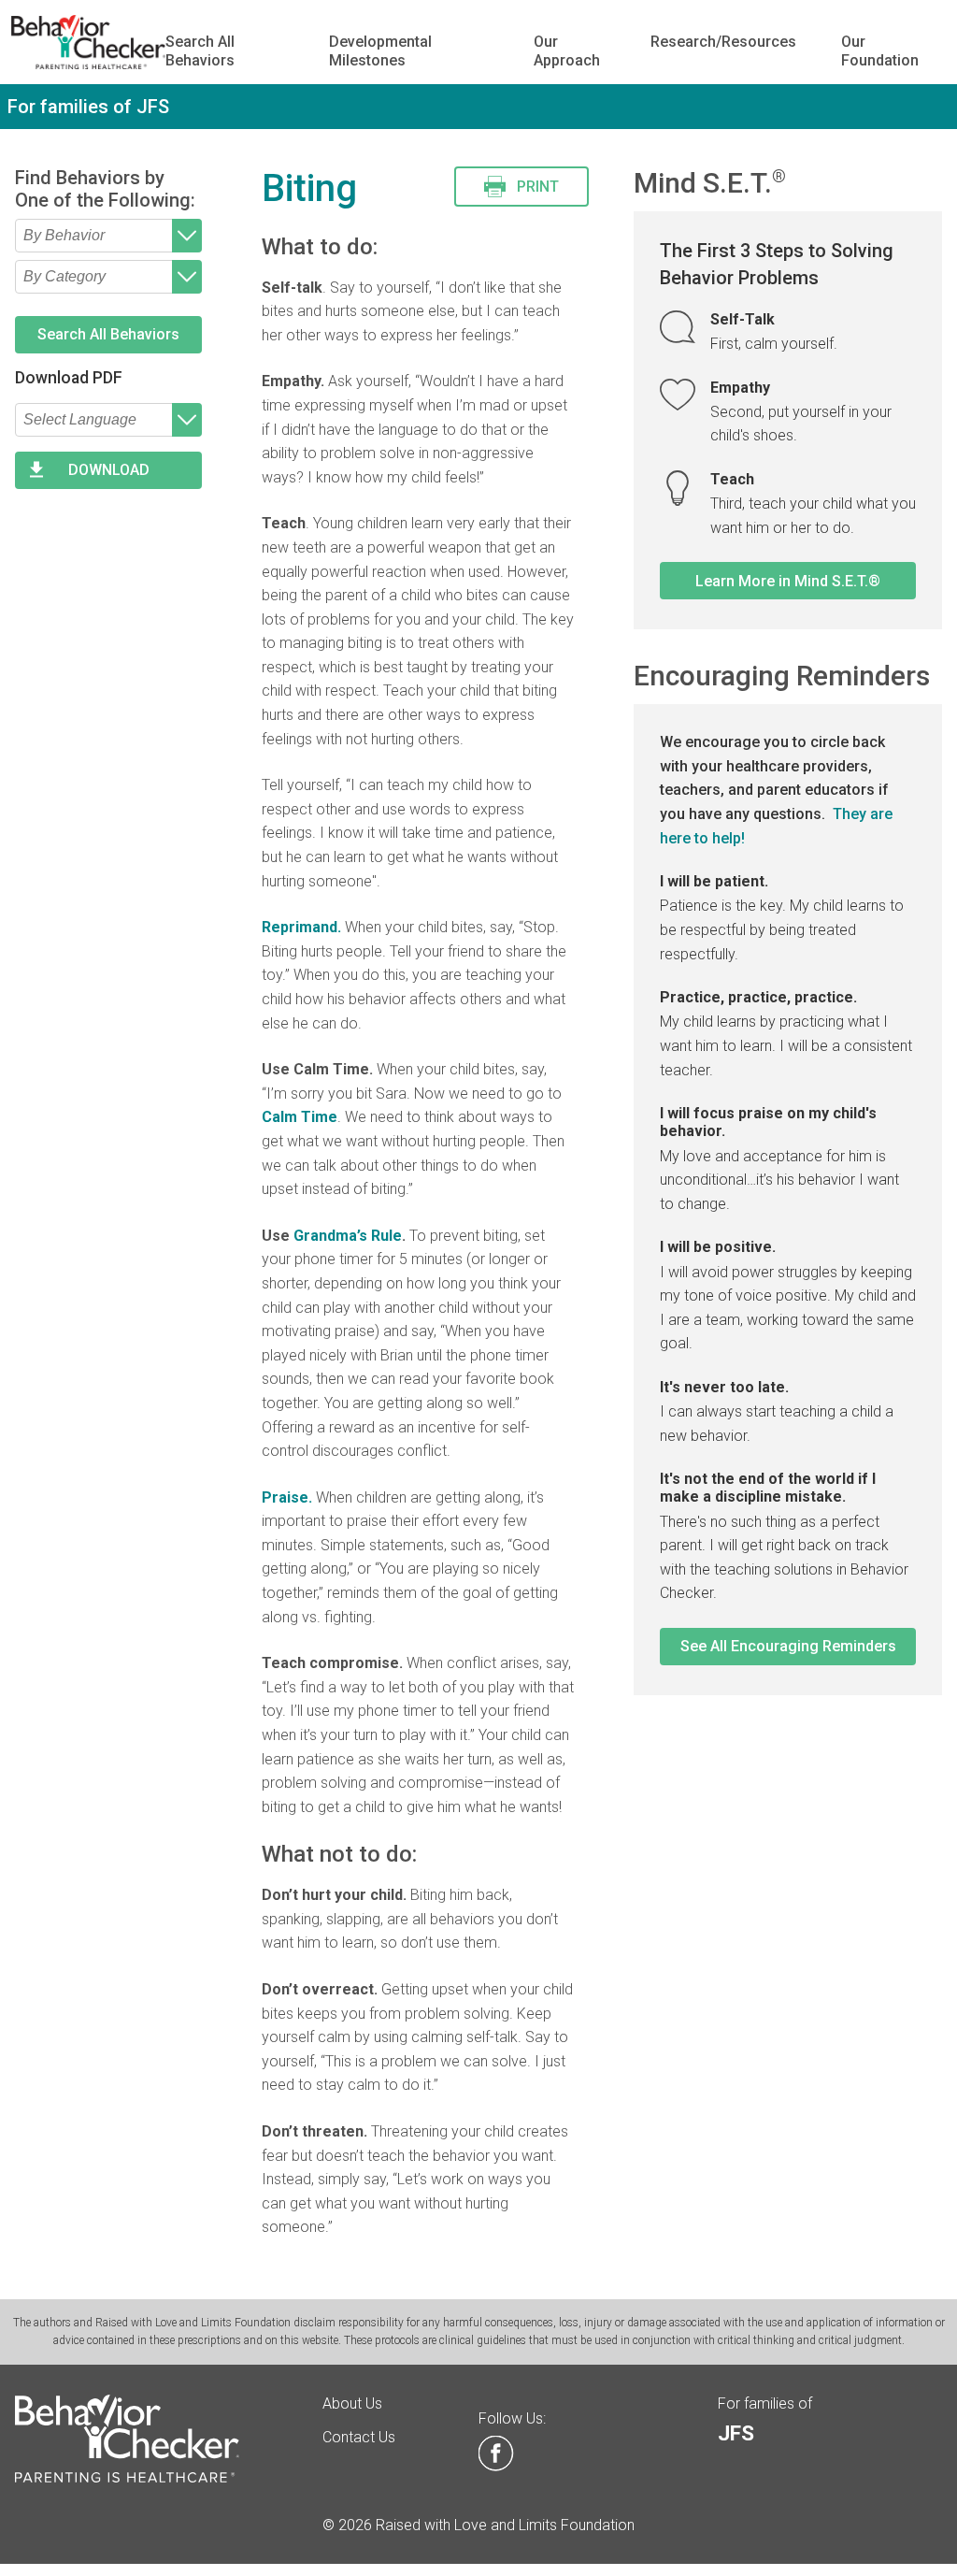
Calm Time (300, 1117)
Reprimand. (301, 927)
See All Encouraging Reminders (788, 1646)
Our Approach (567, 50)
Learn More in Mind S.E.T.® (788, 581)
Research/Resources (723, 42)
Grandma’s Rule (348, 1236)
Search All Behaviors (200, 50)
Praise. (287, 1497)
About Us (352, 2403)
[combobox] (108, 236)
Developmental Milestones (380, 50)
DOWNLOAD (109, 470)
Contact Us (359, 2437)
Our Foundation (880, 50)
